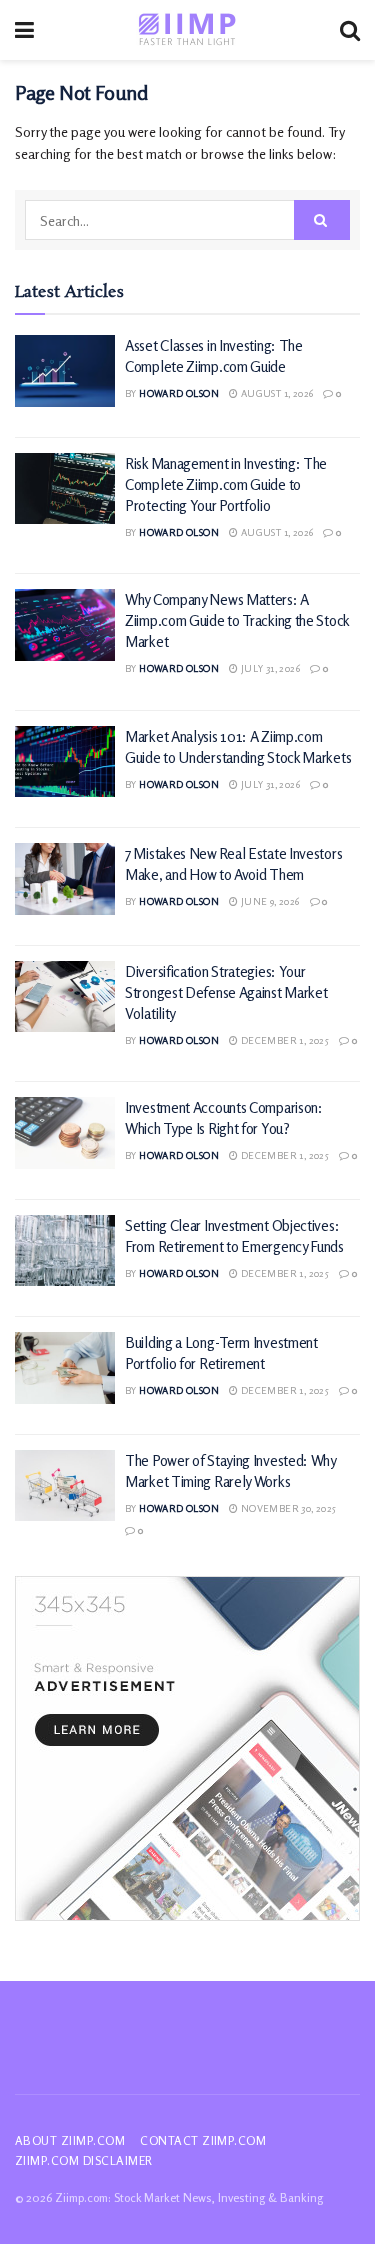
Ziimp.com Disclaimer (84, 2160)
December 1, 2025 (283, 1040)
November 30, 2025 (287, 1508)
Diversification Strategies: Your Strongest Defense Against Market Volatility (226, 992)
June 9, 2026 (268, 901)
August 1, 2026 (275, 393)
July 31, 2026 (269, 668)
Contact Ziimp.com (203, 2140)
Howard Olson (179, 393)
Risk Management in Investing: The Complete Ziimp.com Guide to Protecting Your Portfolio (226, 484)
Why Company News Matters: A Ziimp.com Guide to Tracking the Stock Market (237, 620)
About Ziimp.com (70, 2140)
